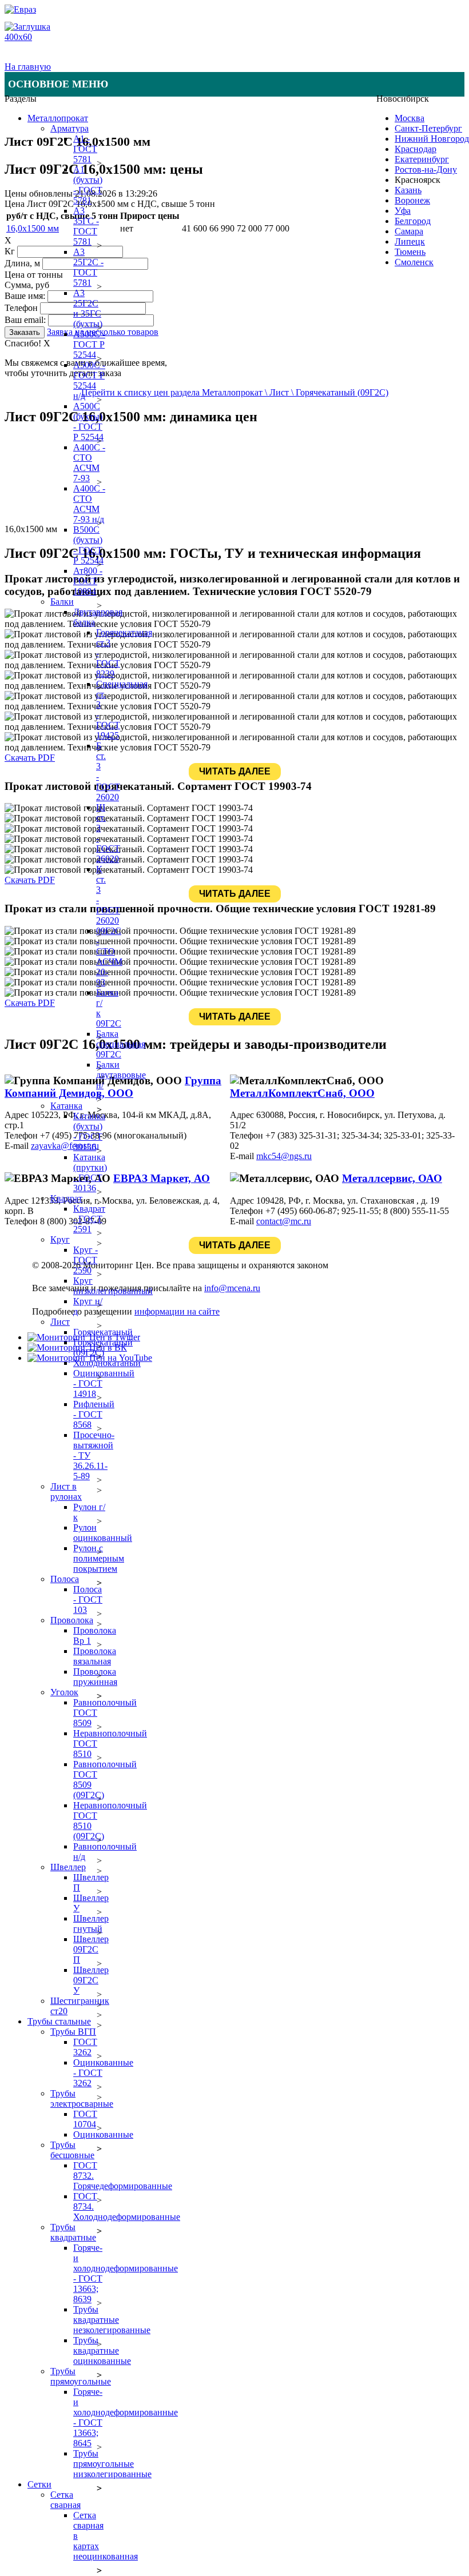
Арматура (69, 128)
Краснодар (416, 149)
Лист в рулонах (66, 1491)
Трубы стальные (59, 2021)
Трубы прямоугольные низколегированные (112, 2464)
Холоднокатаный (107, 1363)
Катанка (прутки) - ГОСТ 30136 (90, 1173)
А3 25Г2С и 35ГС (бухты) (88, 308)
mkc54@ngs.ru (284, 1156)
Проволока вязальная (95, 1656)
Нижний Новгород (432, 139)
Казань (408, 190)
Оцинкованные (103, 2134)
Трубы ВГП (73, 2032)
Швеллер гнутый (91, 1924)
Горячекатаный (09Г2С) (103, 1347)
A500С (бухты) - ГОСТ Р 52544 (88, 422)
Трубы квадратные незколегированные (112, 2320)
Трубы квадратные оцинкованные (102, 2351)
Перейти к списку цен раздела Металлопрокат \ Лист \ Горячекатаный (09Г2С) (235, 392)
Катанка (66, 1106)
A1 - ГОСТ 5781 (85, 149)
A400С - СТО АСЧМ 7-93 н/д (89, 504)
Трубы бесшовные (72, 2150)
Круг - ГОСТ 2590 (86, 1260)
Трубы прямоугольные (81, 2376)
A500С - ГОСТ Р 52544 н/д (89, 380)
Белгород (413, 221)
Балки (62, 602)
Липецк (410, 241)
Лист (60, 1322)
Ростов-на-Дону (426, 169)
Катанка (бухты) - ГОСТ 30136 (89, 1131)
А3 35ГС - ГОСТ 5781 (86, 226)
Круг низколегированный (113, 1286)
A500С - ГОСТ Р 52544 (89, 344)
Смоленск (414, 262)
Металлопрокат (58, 118)
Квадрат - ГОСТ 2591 (89, 1219)
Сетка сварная (65, 2500)
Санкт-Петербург (428, 128)
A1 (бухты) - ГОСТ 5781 (88, 185)
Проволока (72, 1620)
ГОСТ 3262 (85, 2047)
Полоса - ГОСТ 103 (88, 1599)
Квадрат (66, 1198)
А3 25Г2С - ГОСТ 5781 (88, 267)
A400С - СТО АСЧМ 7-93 (89, 463)
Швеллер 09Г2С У (91, 1980)
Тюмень (410, 252)
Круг (60, 1239)
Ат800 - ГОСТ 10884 (88, 581)
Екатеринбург (422, 159)
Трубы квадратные (73, 2232)
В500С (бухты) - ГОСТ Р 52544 (88, 545)
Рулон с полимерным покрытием (99, 1558)
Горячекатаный (103, 1332)
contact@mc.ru (284, 1221)
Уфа (403, 211)
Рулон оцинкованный (103, 1533)
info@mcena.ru (232, 1288)
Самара (409, 231)
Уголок (64, 1692)
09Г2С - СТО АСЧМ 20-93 (109, 956)
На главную (28, 67)
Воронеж (412, 200)
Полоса (65, 1579)
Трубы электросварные (82, 2098)
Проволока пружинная (95, 1677)
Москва (410, 118)
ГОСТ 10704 (85, 2119)
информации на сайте (177, 1311)
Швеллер (68, 1867)
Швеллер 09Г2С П (91, 1949)
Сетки (39, 2484)
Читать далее (235, 771)
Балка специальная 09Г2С (121, 1044)
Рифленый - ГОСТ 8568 (94, 1414)
